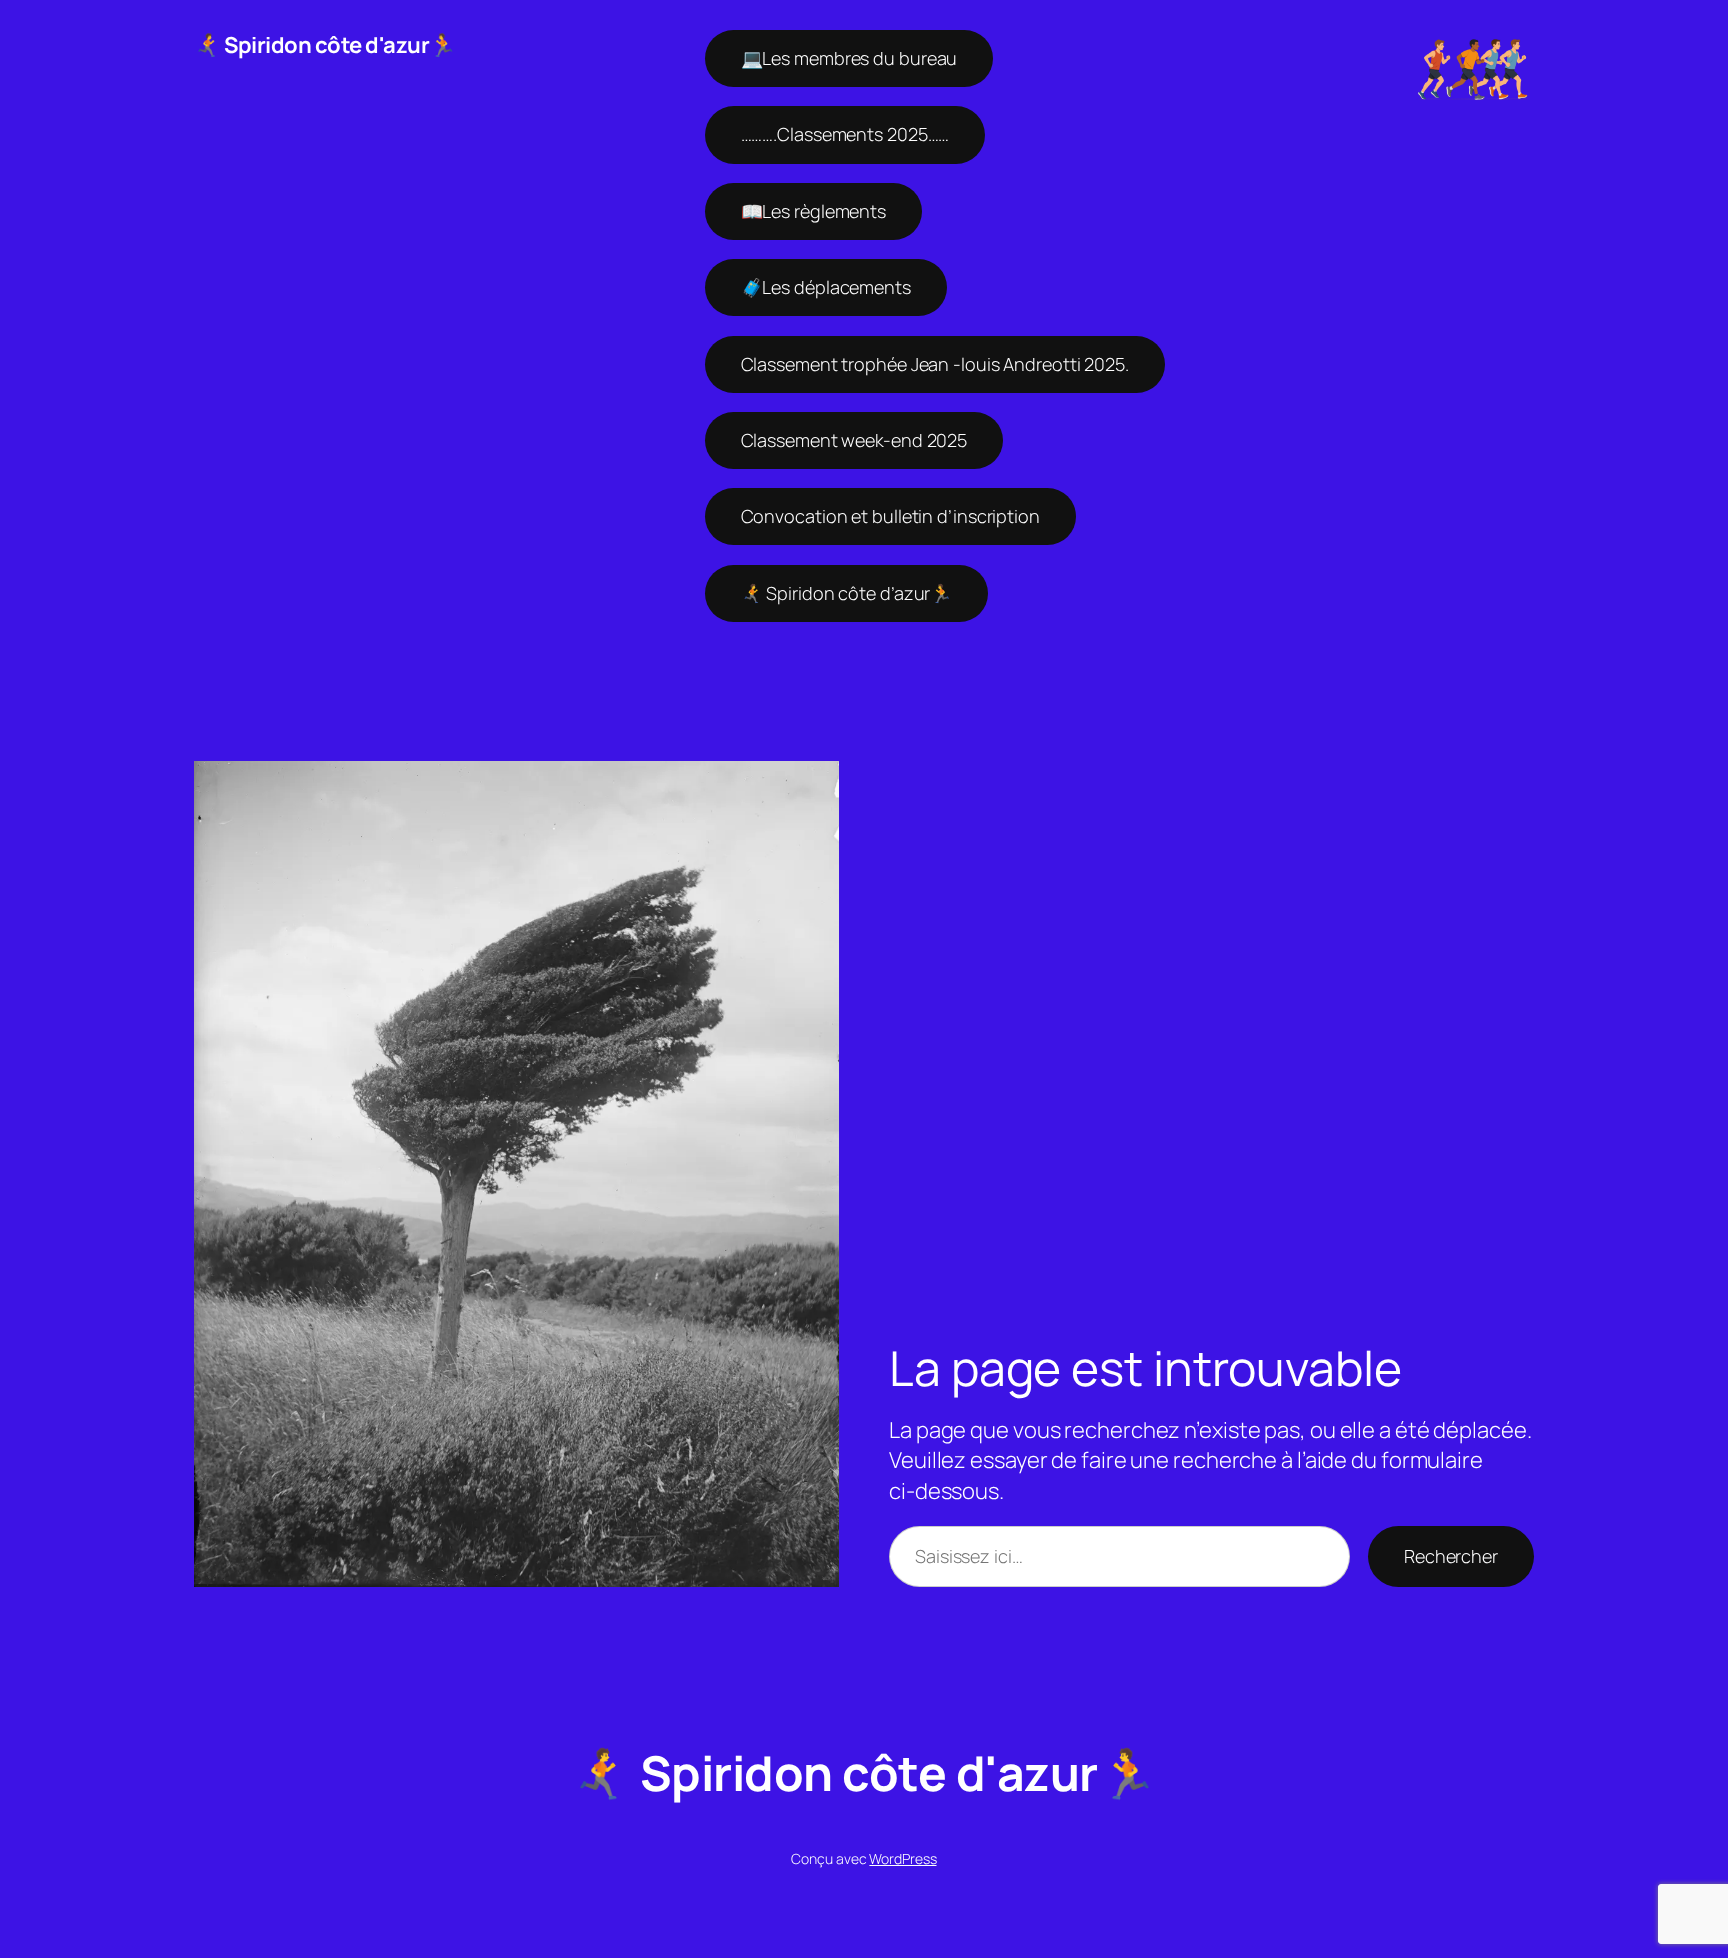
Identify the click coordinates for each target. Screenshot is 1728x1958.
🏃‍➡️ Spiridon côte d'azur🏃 (325, 45)
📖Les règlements (814, 211)
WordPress (902, 1858)
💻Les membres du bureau (849, 58)
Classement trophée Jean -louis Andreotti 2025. (935, 364)
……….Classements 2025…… (845, 134)
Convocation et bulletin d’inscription (890, 516)
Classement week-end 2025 (854, 440)
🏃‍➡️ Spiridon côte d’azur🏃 (847, 593)
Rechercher (1451, 1556)
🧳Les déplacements (826, 287)
